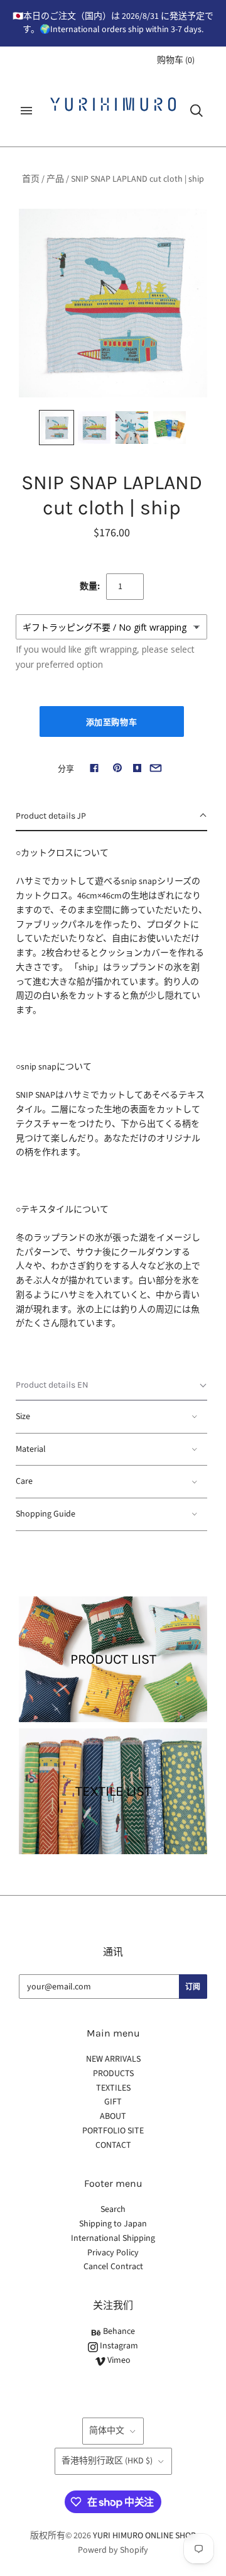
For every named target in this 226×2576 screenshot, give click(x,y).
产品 (55, 179)
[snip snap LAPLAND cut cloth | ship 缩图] (56, 428)
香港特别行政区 (107, 2461)
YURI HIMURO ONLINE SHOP (144, 2536)
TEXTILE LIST (113, 1791)
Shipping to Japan (113, 2224)
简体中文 (107, 2431)
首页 (31, 179)
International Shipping (113, 2238)
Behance (118, 2331)
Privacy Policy (113, 2253)
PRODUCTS (113, 2074)
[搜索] (196, 111)
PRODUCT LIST (113, 1659)
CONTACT (113, 2145)
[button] (111, 817)
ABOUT (113, 2116)
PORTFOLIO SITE (113, 2131)
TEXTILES (113, 2088)
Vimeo (118, 2360)
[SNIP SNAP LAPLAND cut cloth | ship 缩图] (94, 428)
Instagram (118, 2346)
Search (113, 2209)
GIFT (113, 2102)
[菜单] (26, 111)
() (176, 60)
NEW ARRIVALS (113, 2059)
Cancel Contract (113, 2267)
